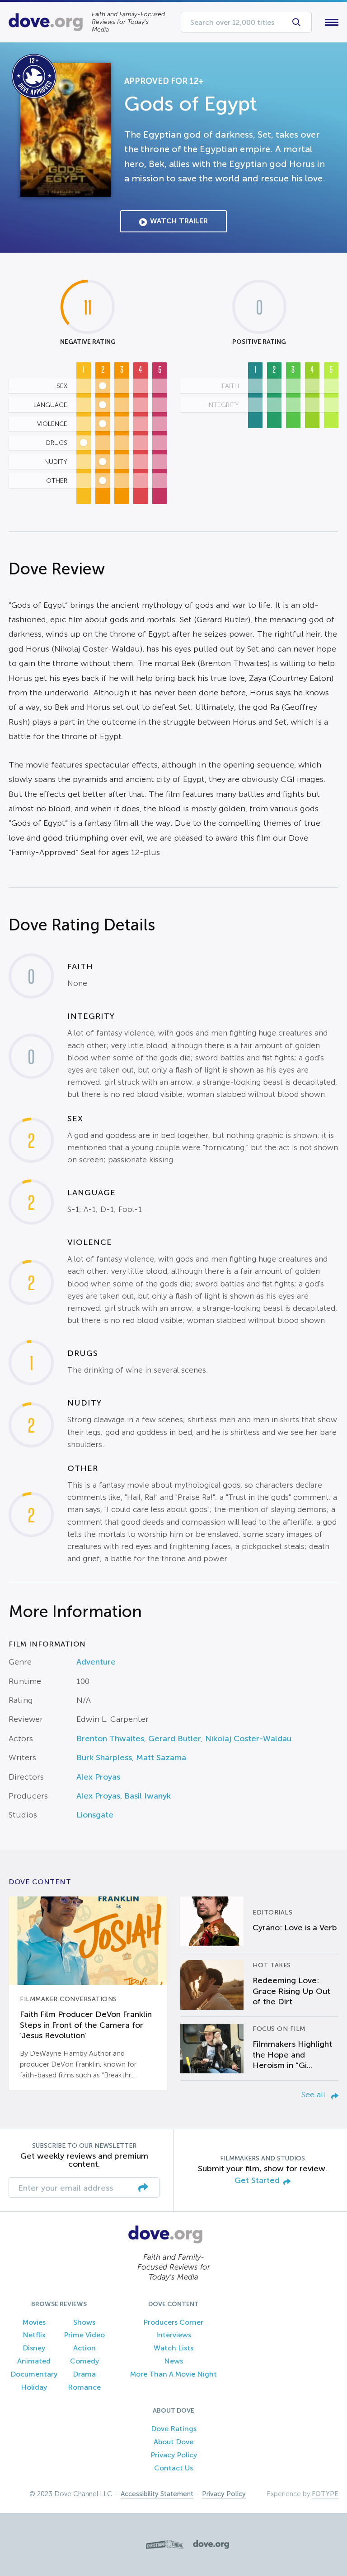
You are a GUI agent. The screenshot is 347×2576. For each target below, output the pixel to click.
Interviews (173, 2335)
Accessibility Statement (157, 2494)
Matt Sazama (161, 1757)
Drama (84, 2374)
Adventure (96, 1662)
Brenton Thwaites (110, 1739)
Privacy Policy (174, 2455)
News (173, 2361)
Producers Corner (173, 2322)
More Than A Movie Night (173, 2374)
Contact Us (173, 2468)
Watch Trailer (179, 221)
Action (84, 2348)
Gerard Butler (175, 1739)
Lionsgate (95, 1815)
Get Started (257, 2181)
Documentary (34, 2374)
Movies (34, 2322)
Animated (34, 2361)
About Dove (173, 2442)
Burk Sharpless (104, 1757)
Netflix (34, 2335)
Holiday (34, 2387)
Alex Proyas (98, 1777)
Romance (84, 2387)
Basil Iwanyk (148, 1796)
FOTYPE (325, 2494)
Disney (34, 2348)
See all (314, 2095)
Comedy (84, 2361)
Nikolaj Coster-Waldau (248, 1739)
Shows (84, 2322)
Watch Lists (173, 2348)
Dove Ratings (174, 2429)
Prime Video (84, 2335)
